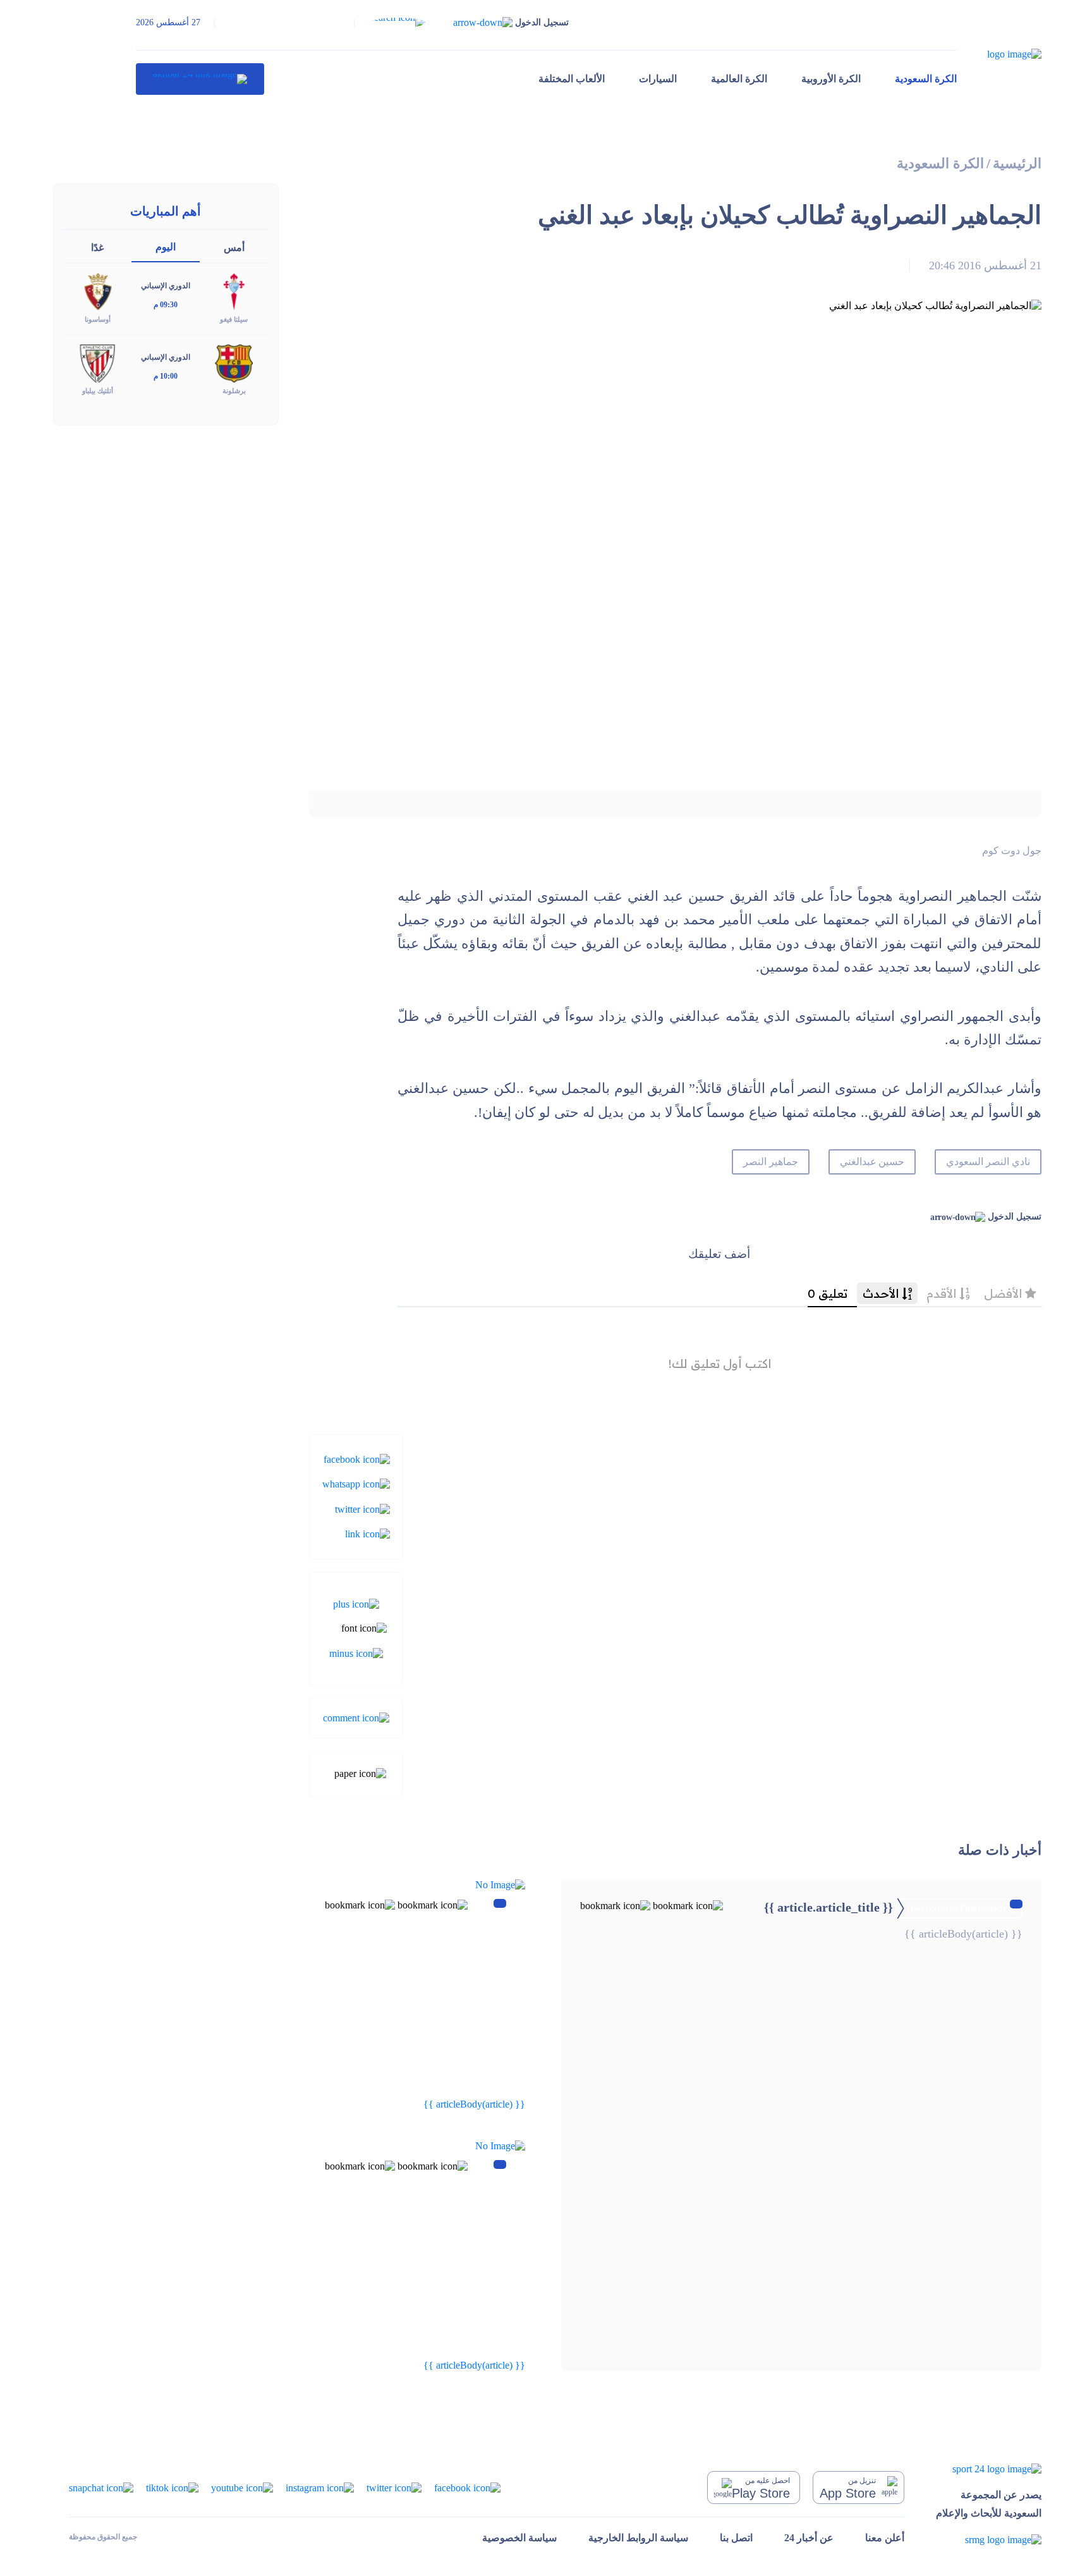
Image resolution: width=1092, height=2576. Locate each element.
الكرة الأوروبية (831, 79)
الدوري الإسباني (166, 286)
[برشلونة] (234, 363)
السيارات (658, 79)
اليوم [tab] (166, 247)
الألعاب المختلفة (572, 79)
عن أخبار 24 (809, 2538)
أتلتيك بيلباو (98, 391)
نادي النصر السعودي (988, 1162)
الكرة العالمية (739, 79)
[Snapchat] (101, 2487)
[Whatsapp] (356, 1483)
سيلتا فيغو (234, 319)
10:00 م (166, 376)
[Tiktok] (172, 2487)
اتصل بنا (736, 2538)
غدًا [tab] (97, 247)
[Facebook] (357, 1459)
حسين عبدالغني (872, 1162)
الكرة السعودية (926, 79)
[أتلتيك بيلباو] (97, 363)
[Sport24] (989, 2468)
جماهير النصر (771, 1162)
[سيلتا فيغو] (234, 291)
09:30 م (166, 305)
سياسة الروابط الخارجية (638, 2538)
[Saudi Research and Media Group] (989, 2540)
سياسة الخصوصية (519, 2538)
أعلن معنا (885, 2538)
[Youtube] (242, 2487)
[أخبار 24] (200, 79)
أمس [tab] (234, 247)
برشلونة (234, 391)
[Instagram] (320, 2487)
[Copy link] (367, 1533)
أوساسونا (98, 319)
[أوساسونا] (97, 291)
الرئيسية (1017, 163)
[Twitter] (362, 1508)
